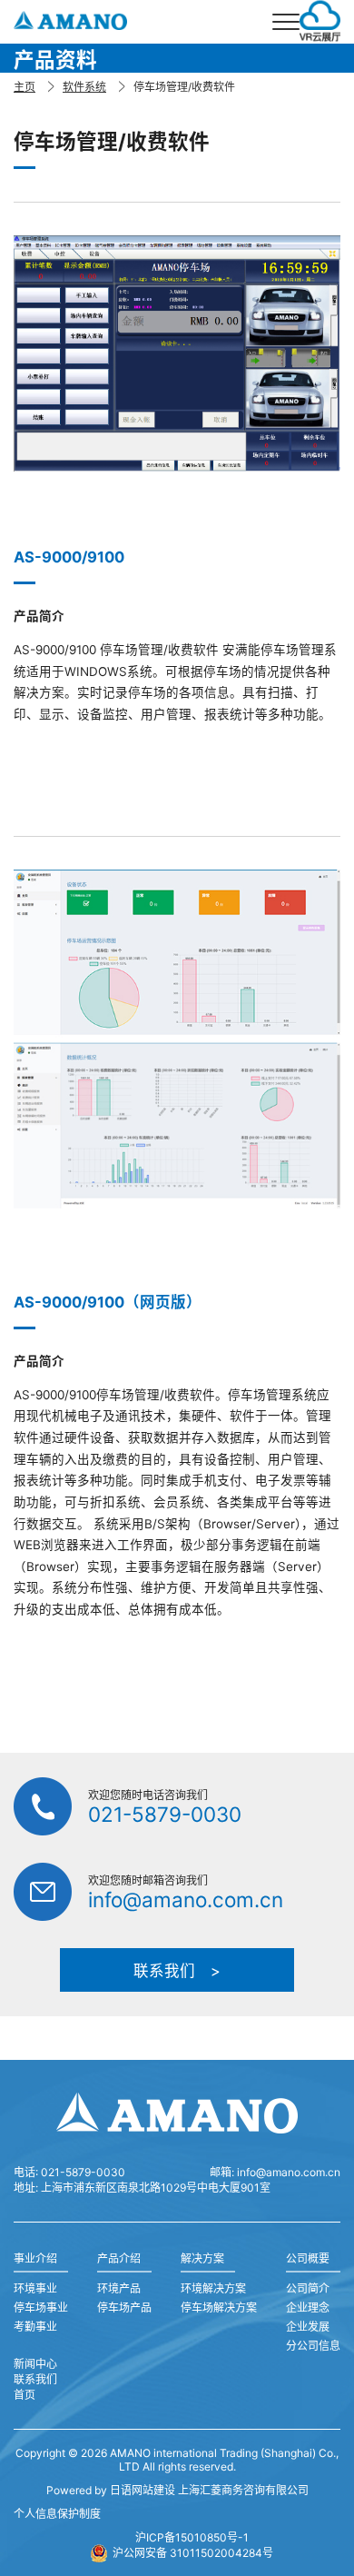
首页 (25, 2395)
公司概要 (308, 2258)
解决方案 (202, 2258)
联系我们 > (177, 1971)
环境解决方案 (213, 2288)
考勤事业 (35, 2327)
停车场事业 (41, 2307)
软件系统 (84, 87)
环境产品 (119, 2288)
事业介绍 (35, 2258)
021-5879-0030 (165, 1814)
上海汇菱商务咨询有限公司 (243, 2490)
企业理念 (308, 2307)
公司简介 (308, 2288)
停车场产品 (124, 2307)
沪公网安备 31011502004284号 (193, 2553)
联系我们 (35, 2379)
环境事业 (35, 2288)
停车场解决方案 (219, 2307)
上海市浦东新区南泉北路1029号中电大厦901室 (156, 2188)
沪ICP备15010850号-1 (192, 2537)
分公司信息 (313, 2346)
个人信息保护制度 (57, 2514)
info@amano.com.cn (186, 1900)
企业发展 (308, 2327)
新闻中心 (35, 2364)
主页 (25, 87)
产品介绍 (119, 2258)
